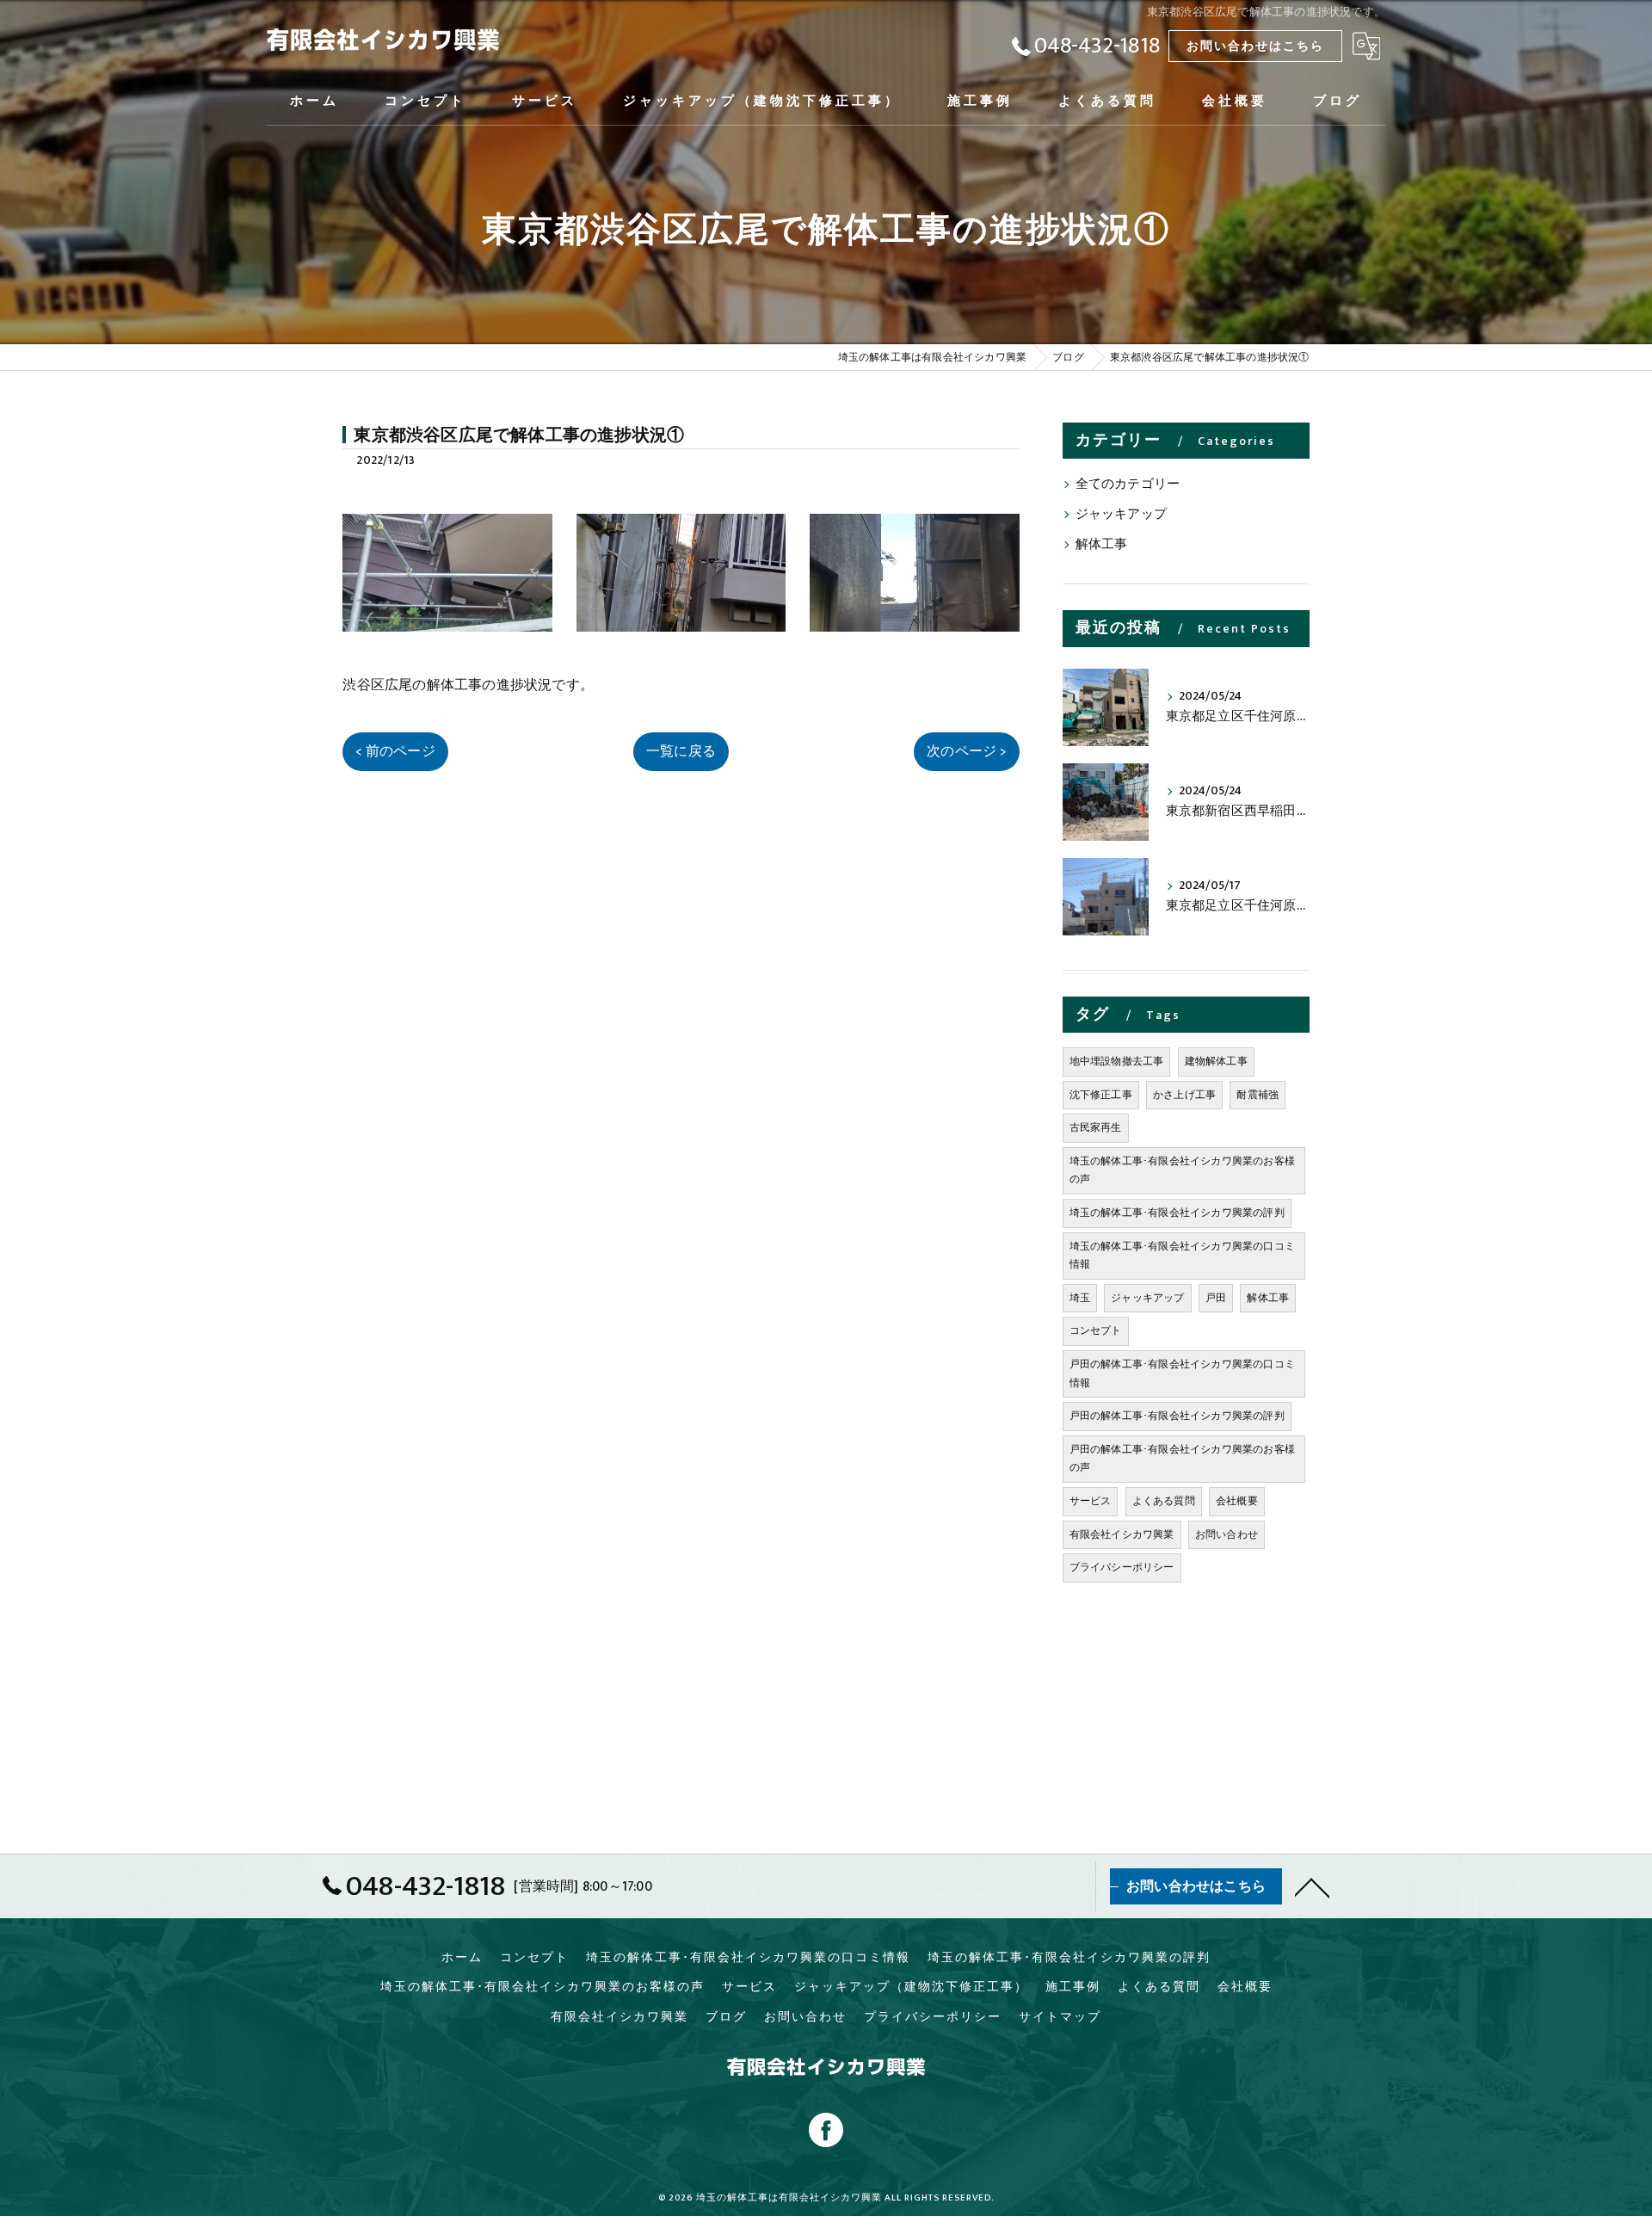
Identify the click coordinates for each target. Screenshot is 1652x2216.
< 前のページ (395, 751)
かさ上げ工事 (1184, 1095)
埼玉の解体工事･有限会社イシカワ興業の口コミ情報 (1182, 1256)
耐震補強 (1257, 1095)
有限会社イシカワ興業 (1122, 1534)
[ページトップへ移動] (1312, 1886)
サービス (1091, 1501)
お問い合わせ (1227, 1534)
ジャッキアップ (1121, 515)
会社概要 (1237, 1501)
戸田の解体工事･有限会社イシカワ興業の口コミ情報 (1182, 1373)
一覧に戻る (681, 751)
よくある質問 (1164, 1501)
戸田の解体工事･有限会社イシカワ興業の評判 (1177, 1416)
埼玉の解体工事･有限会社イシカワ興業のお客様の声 (1182, 1170)
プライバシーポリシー (1122, 1567)
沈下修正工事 (1101, 1095)
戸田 (1216, 1298)
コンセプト (1096, 1330)
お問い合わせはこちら (1255, 46)
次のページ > (966, 751)
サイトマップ (1060, 2017)
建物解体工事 (1216, 1061)
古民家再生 (1096, 1127)
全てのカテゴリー (1128, 485)
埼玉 (1080, 1298)
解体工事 (1102, 545)
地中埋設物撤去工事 (1117, 1061)
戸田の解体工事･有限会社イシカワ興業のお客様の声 (1182, 1459)
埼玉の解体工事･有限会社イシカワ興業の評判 (1177, 1213)
